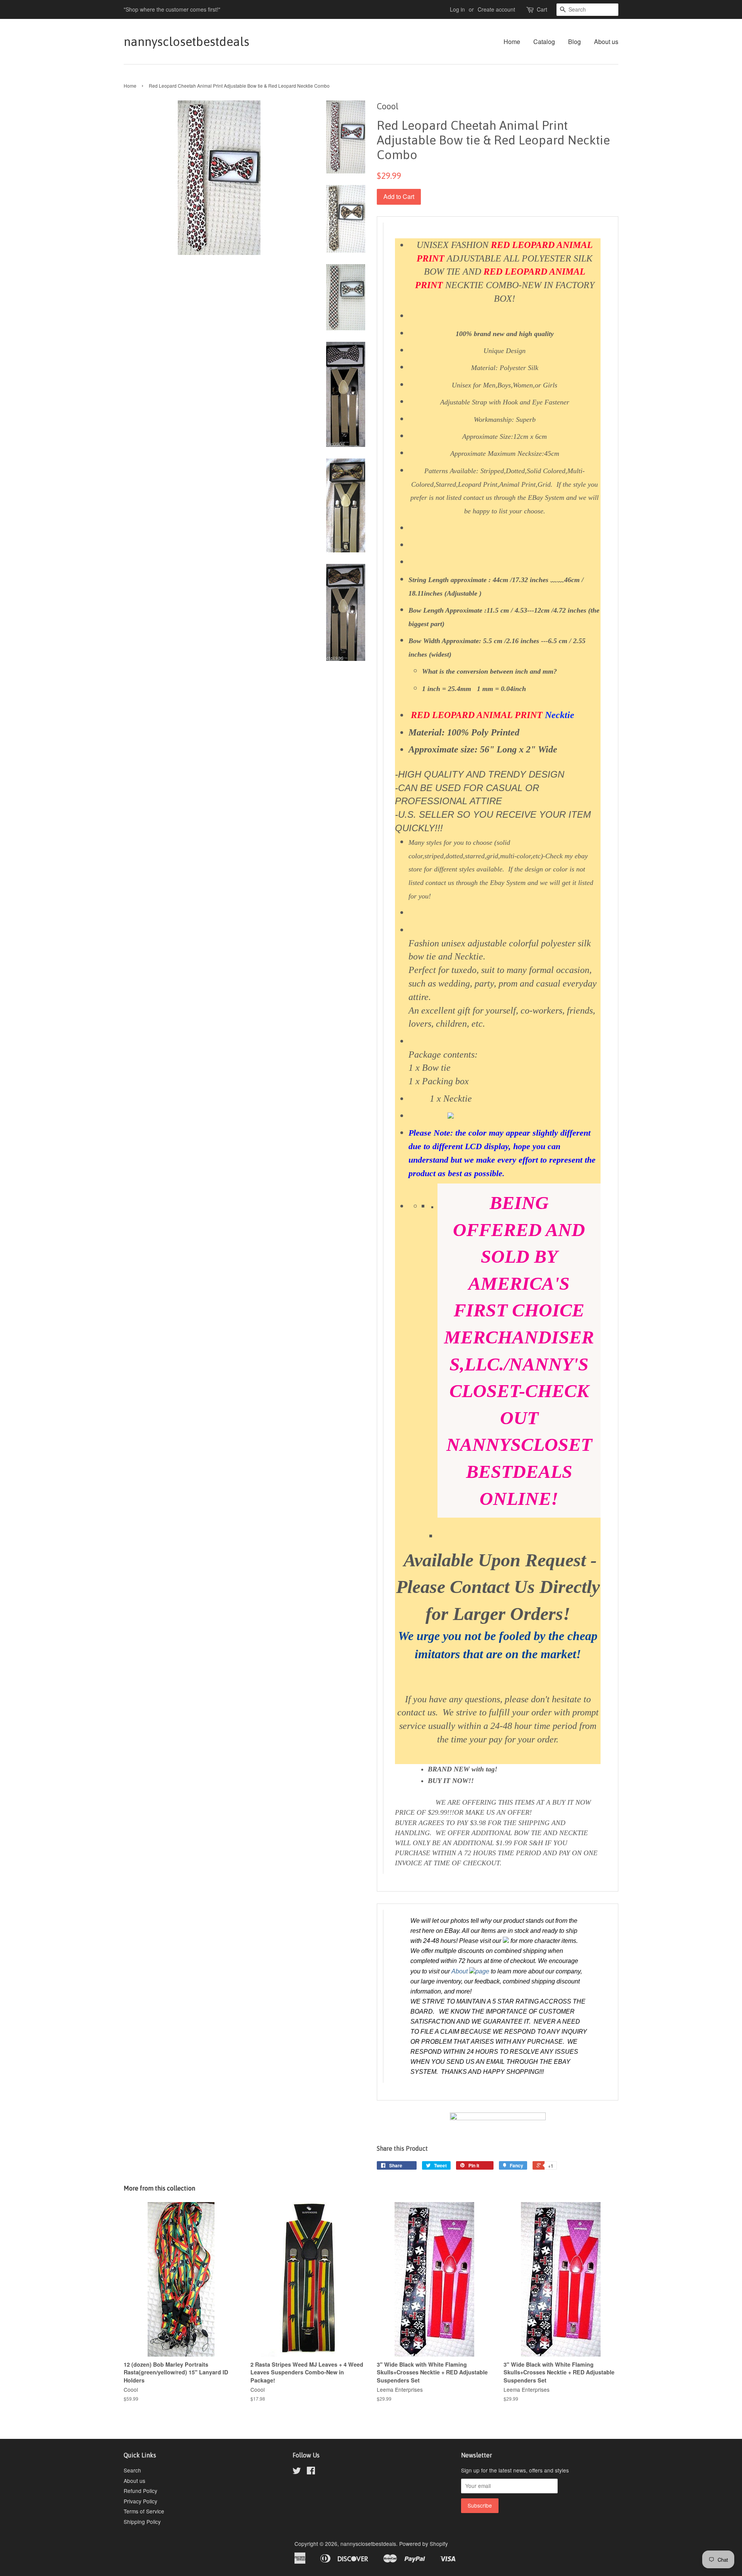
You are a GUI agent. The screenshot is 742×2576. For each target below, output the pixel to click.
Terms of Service (144, 2511)
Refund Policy (140, 2491)
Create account (496, 9)
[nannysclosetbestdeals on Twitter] (297, 2472)
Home (512, 42)
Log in (457, 9)
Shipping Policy (142, 2522)
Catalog (544, 42)
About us (606, 42)
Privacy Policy (140, 2501)
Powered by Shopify (424, 2544)
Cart (542, 9)
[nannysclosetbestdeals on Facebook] (311, 2472)
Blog (574, 42)
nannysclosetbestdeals (186, 42)
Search (132, 2470)
